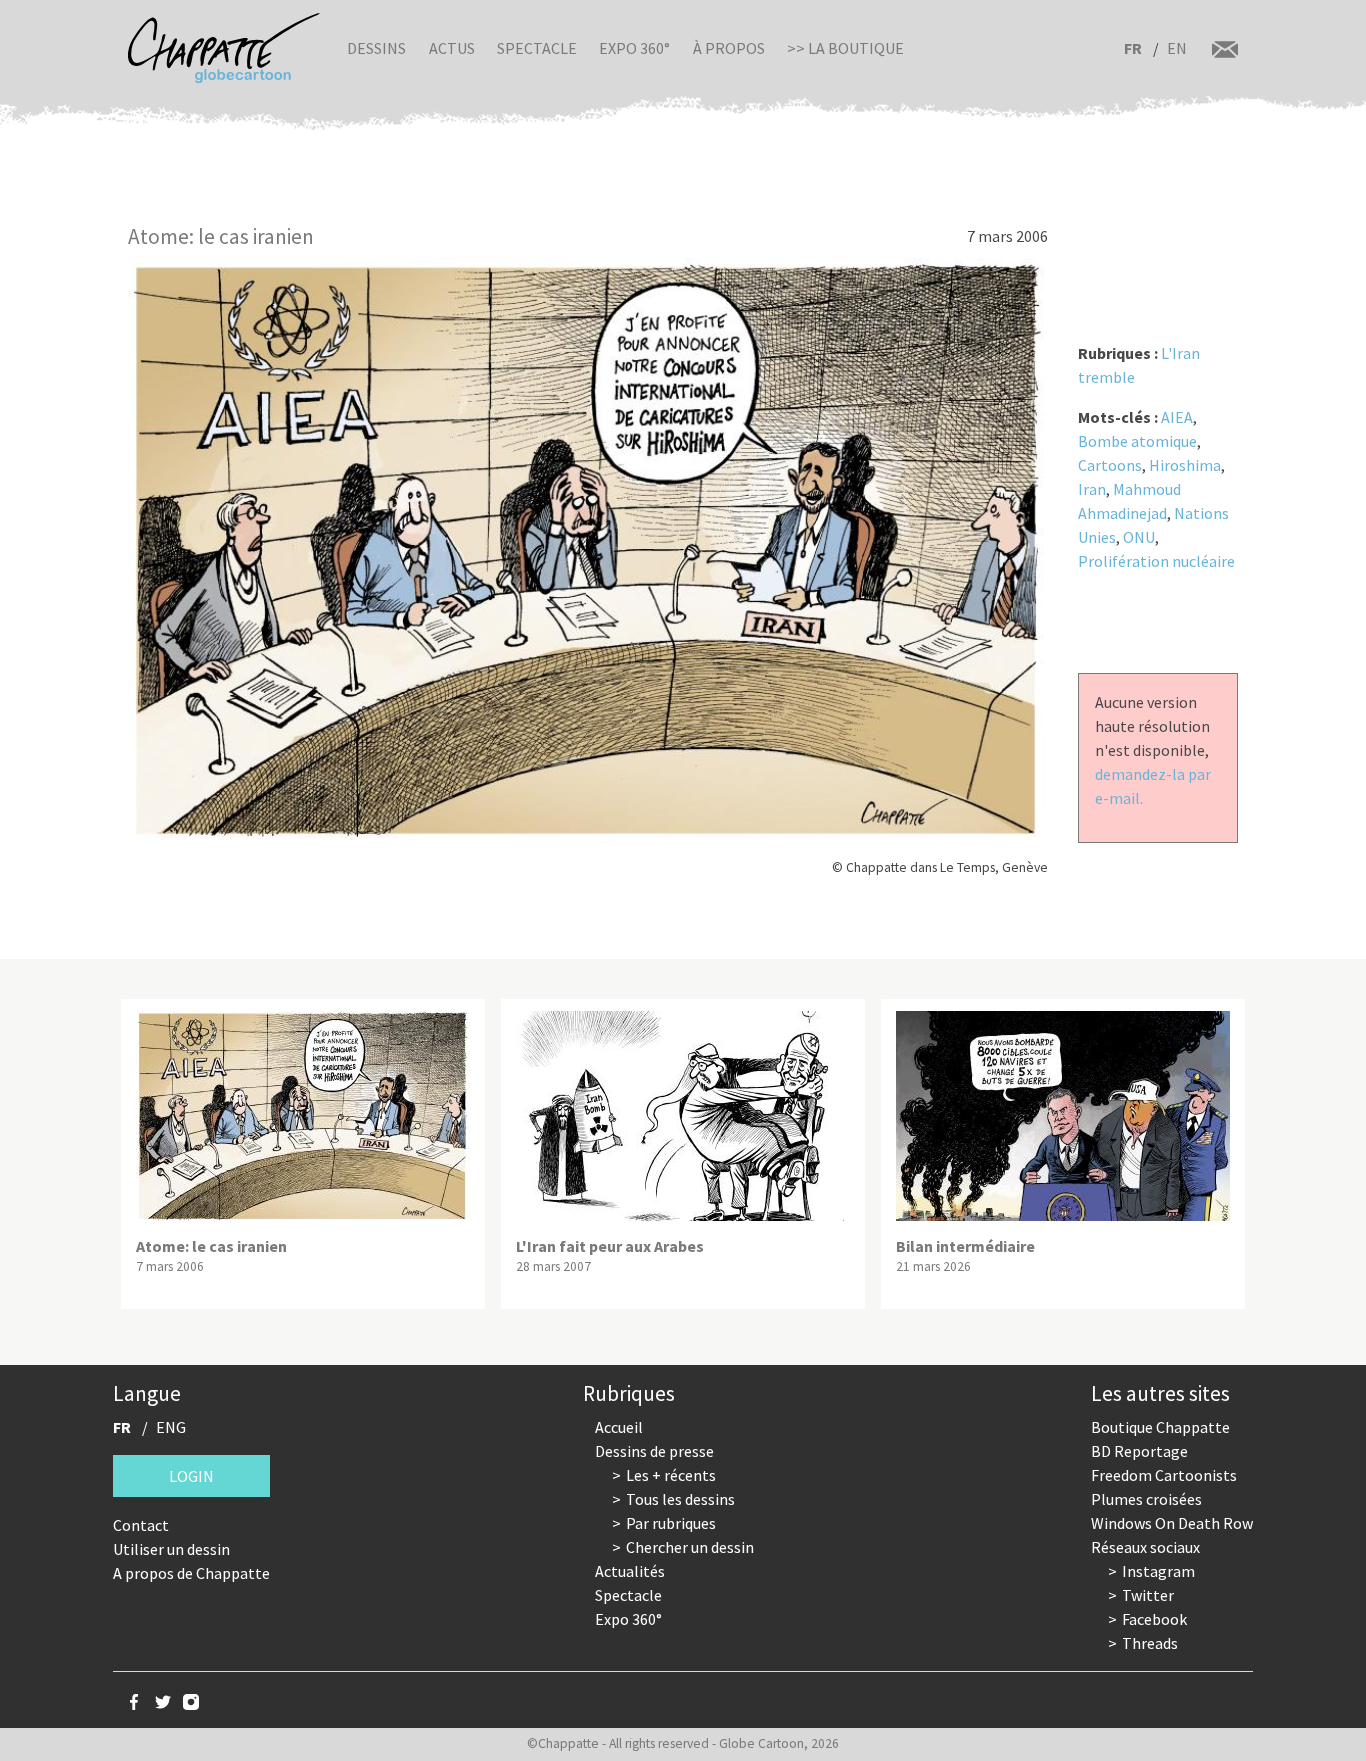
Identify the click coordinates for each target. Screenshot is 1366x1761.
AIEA (1177, 417)
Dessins (376, 48)
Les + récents (671, 1475)
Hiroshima (1185, 465)
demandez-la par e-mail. (1153, 786)
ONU (1139, 537)
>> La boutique (845, 48)
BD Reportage (1139, 1451)
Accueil (619, 1427)
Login (191, 1476)
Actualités (630, 1571)
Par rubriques (671, 1523)
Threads (1150, 1643)
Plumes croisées (1146, 1499)
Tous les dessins (680, 1499)
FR (1133, 48)
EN (1177, 48)
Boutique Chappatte (1160, 1427)
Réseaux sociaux (1145, 1547)
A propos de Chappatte (191, 1573)
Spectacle (537, 48)
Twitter (1148, 1595)
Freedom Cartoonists (1164, 1475)
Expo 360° (634, 48)
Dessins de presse (654, 1451)
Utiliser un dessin (171, 1549)
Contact (141, 1525)
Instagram (1158, 1571)
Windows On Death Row (1172, 1523)
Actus (452, 48)
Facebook (1154, 1619)
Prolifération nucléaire (1156, 561)
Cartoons (1110, 465)
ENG (171, 1427)
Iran (1092, 489)
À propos (729, 48)
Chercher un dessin (690, 1547)
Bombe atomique (1137, 441)
